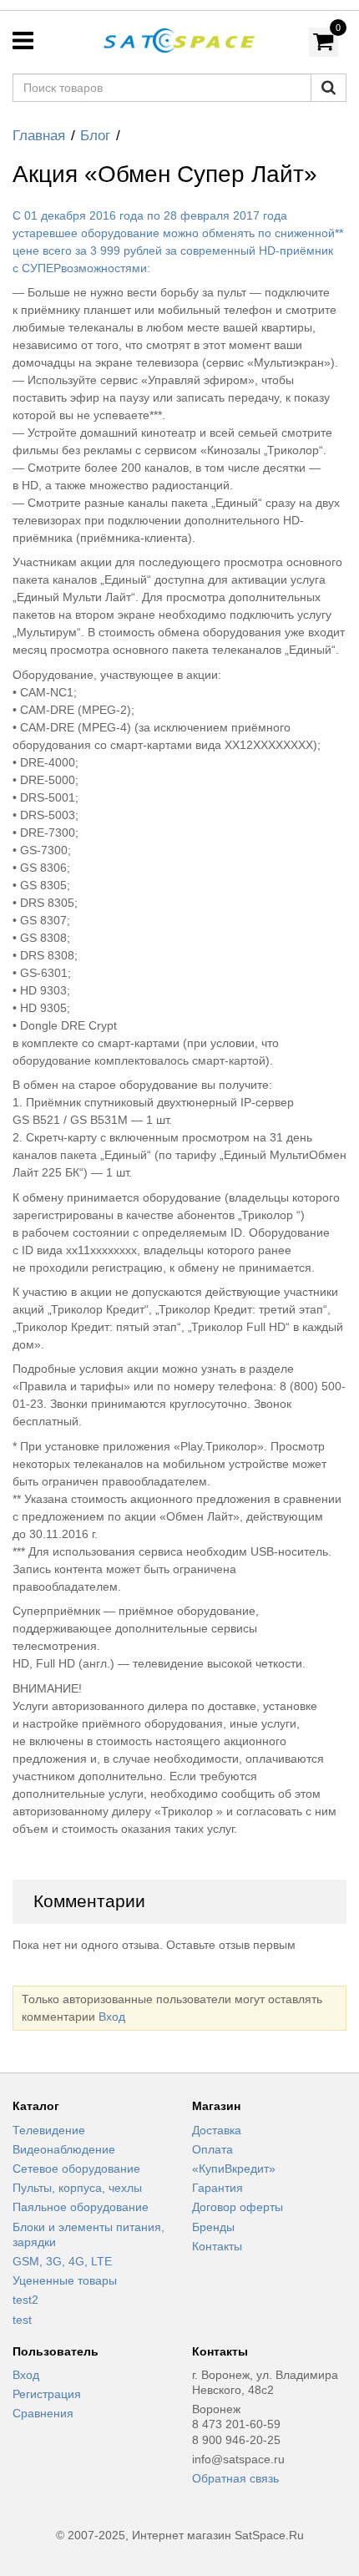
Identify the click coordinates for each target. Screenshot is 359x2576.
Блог (95, 136)
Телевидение (49, 2130)
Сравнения (43, 2413)
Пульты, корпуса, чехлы (77, 2188)
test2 (25, 2300)
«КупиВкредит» (234, 2169)
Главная (39, 136)
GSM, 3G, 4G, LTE (62, 2261)
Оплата (212, 2149)
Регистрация (47, 2394)
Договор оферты (238, 2207)
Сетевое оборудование (76, 2169)
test (22, 2320)
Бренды (213, 2227)
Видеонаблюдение (64, 2149)
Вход (112, 2017)
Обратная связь (235, 2478)
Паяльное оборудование (81, 2207)
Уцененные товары (65, 2280)
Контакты (217, 2246)
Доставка (217, 2130)
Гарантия (217, 2188)
